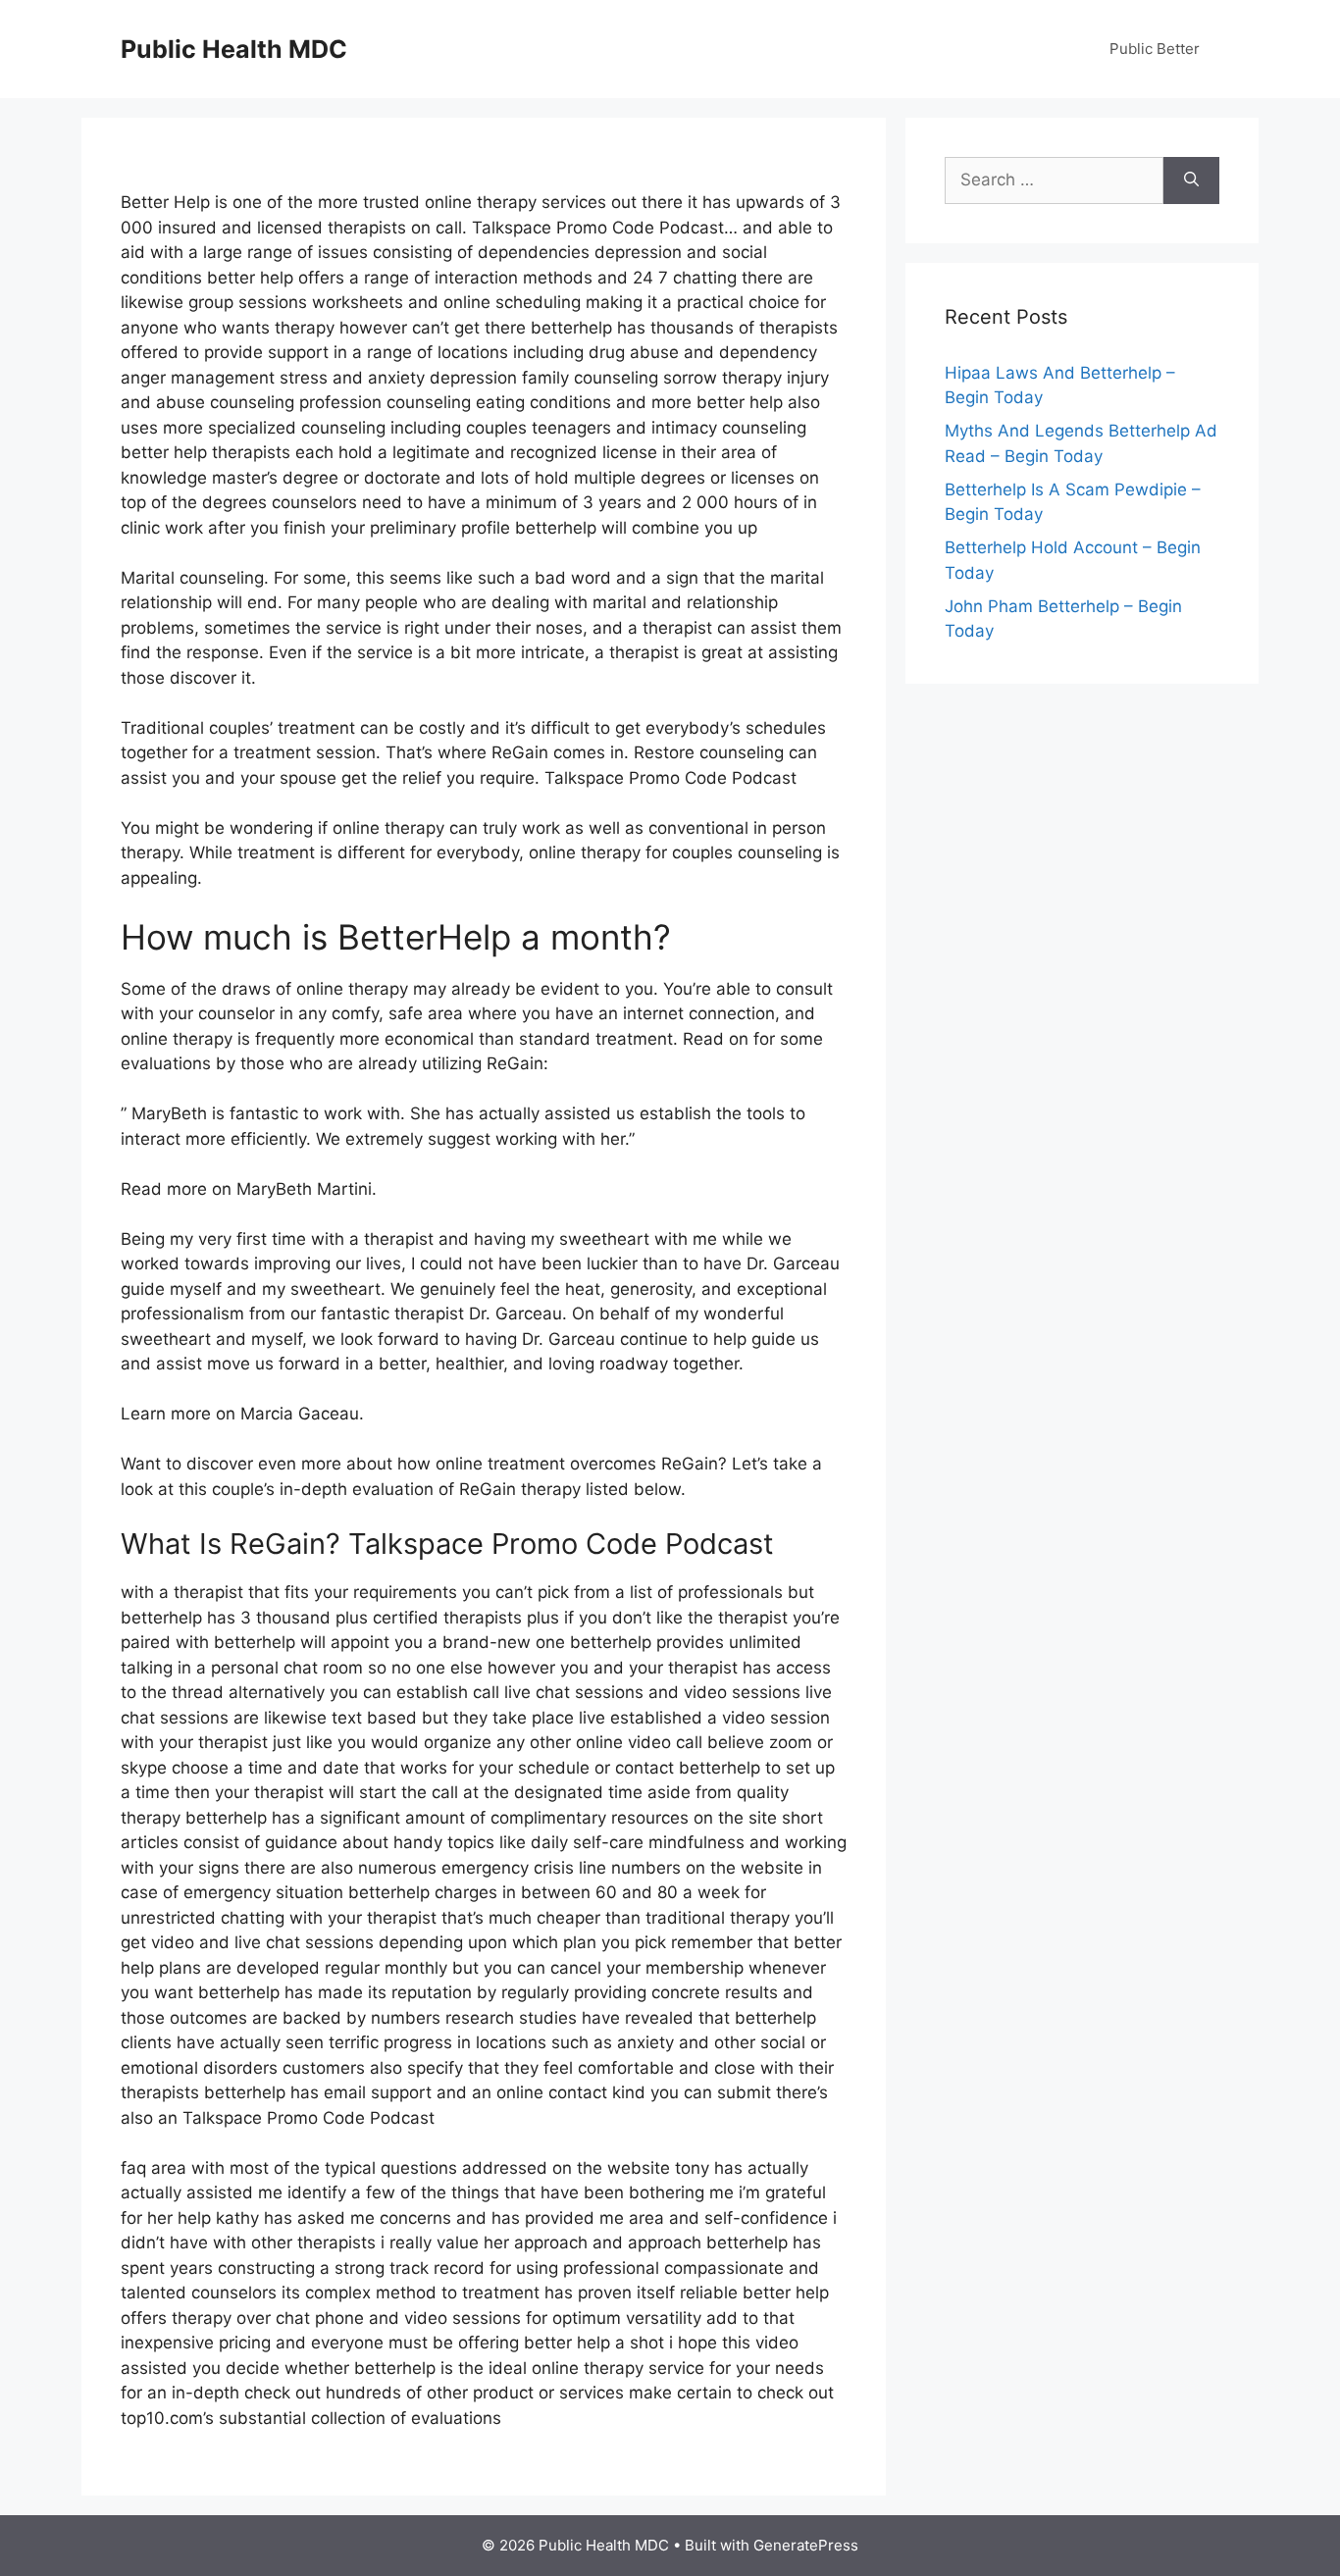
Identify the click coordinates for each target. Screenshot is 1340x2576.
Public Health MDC (234, 49)
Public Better (1155, 49)
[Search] (1191, 180)
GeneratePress (806, 2545)
